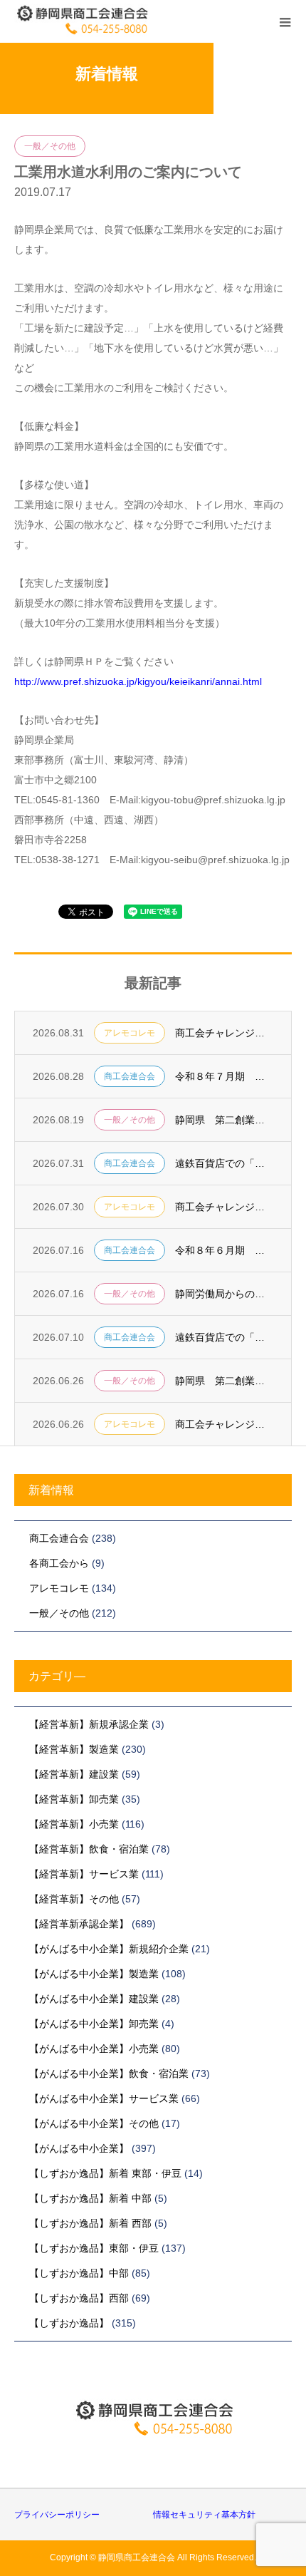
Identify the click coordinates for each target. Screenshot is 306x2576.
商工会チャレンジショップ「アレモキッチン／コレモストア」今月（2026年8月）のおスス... (224, 1207)
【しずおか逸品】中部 (79, 2273)
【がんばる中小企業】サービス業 (104, 2098)
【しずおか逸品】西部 (79, 2298)
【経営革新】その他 (74, 1899)
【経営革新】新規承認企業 (89, 1724)
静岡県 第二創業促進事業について (224, 1381)
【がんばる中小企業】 (79, 2148)
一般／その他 (50, 146)
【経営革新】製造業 (74, 1749)
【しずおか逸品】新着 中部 (90, 2198)
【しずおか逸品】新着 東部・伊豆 (105, 2173)
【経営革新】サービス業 (84, 1874)
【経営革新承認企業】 (79, 1924)
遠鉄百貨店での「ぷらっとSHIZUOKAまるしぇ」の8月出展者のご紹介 (224, 1163)
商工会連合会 (130, 1076)
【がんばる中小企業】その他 (94, 2123)
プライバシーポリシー (57, 2515)
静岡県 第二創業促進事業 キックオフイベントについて (224, 1120)
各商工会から (59, 1563)
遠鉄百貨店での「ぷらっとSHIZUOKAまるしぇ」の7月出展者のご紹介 (224, 1337)
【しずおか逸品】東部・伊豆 (94, 2248)
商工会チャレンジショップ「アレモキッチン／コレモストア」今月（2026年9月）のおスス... (224, 1033)
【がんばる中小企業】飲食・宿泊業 (109, 2073)
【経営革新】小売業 (74, 1824)
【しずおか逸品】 (69, 2323)
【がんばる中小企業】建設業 (94, 1999)
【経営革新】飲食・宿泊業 (89, 1849)
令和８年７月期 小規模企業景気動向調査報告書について (224, 1076)
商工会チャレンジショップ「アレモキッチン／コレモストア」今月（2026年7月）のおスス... (224, 1424)
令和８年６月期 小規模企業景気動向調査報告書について (224, 1250)
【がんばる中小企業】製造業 (94, 1974)
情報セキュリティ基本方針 (204, 2515)
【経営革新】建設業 (74, 1774)
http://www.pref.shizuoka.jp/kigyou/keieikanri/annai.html (138, 681)
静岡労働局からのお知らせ (224, 1294)
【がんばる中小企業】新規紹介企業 (109, 1949)
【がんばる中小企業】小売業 (94, 2049)
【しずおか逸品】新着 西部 (90, 2223)
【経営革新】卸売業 (74, 1799)
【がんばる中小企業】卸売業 (94, 2024)
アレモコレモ (130, 1033)
